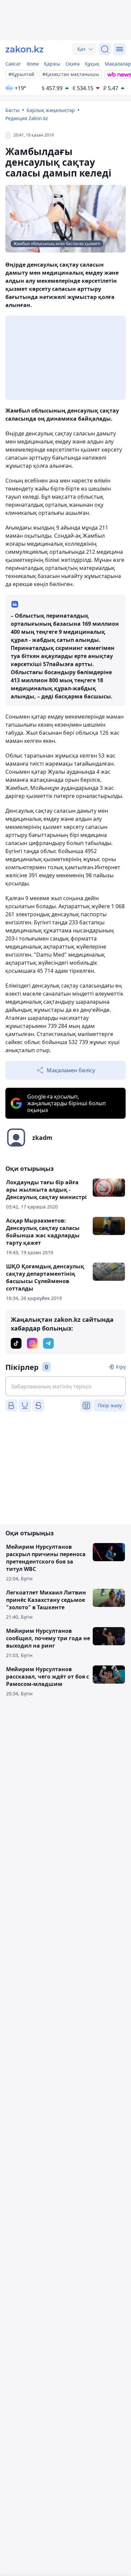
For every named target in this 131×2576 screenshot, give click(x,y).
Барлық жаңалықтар (51, 110)
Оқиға (73, 64)
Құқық (92, 64)
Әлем (33, 64)
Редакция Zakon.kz (27, 118)
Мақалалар (118, 64)
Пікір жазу (110, 1405)
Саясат (13, 64)
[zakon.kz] (25, 49)
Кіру (121, 1367)
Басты (12, 110)
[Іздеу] (105, 49)
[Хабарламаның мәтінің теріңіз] (65, 1386)
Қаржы (52, 64)
